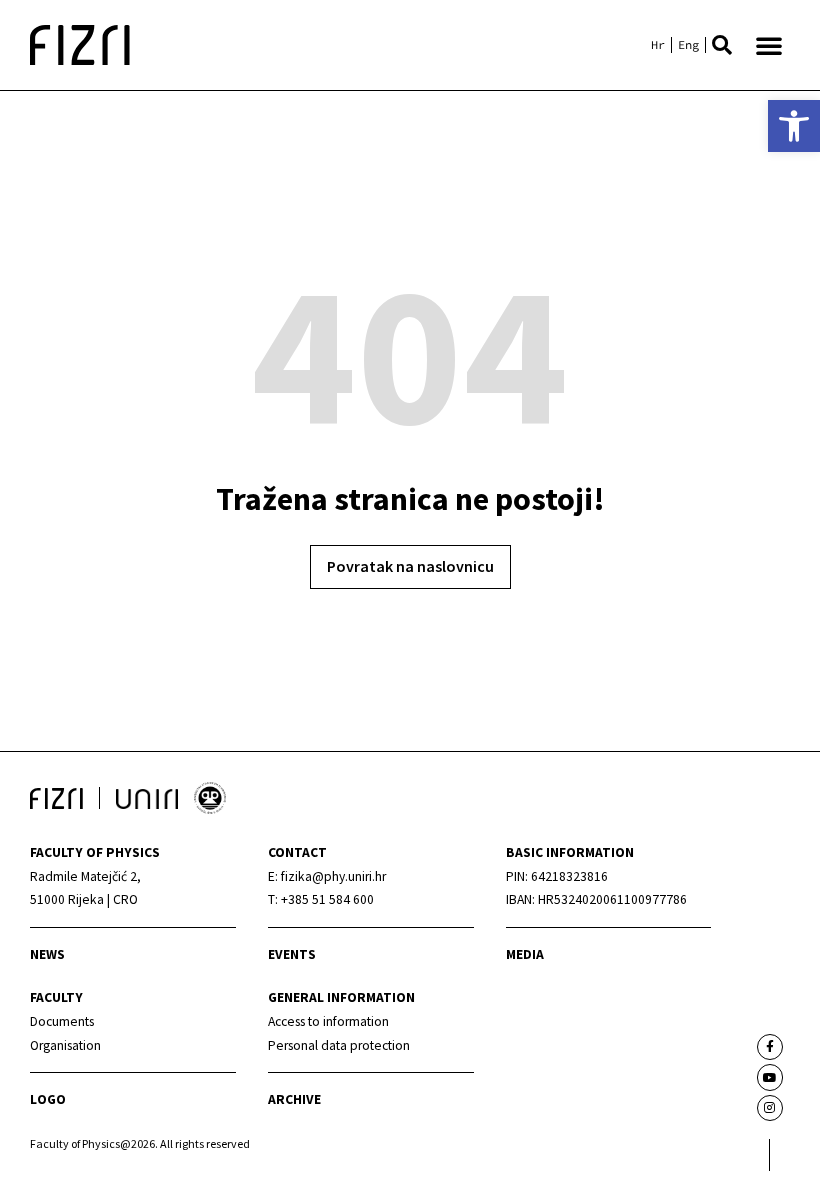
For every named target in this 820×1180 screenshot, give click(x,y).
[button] (722, 45)
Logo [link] (48, 1099)
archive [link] (294, 1099)
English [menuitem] (688, 45)
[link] (794, 126)
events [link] (292, 954)
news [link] (47, 954)
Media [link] (525, 954)
